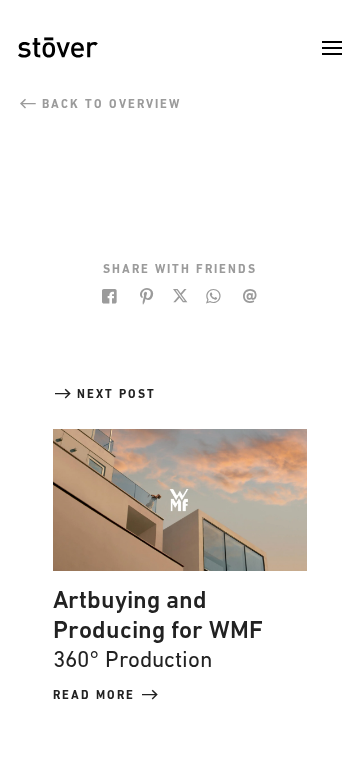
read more (96, 696)
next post (114, 395)
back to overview (109, 105)
